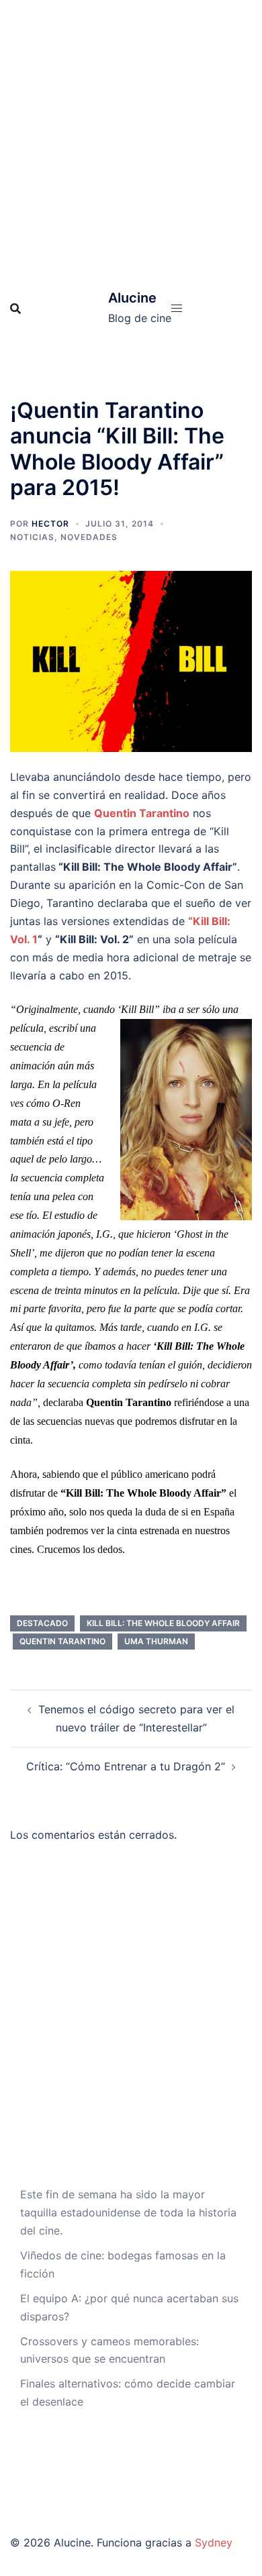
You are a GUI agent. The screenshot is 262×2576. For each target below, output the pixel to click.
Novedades (89, 537)
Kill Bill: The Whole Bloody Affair (163, 1623)
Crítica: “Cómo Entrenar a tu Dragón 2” (126, 1766)
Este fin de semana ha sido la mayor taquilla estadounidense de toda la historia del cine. (128, 2212)
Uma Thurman (156, 1641)
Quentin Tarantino (62, 1641)
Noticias (32, 537)
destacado (42, 1623)
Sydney (214, 2542)
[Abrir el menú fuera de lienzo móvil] (177, 308)
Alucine (132, 298)
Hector (50, 524)
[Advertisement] (131, 138)
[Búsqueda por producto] (15, 309)
